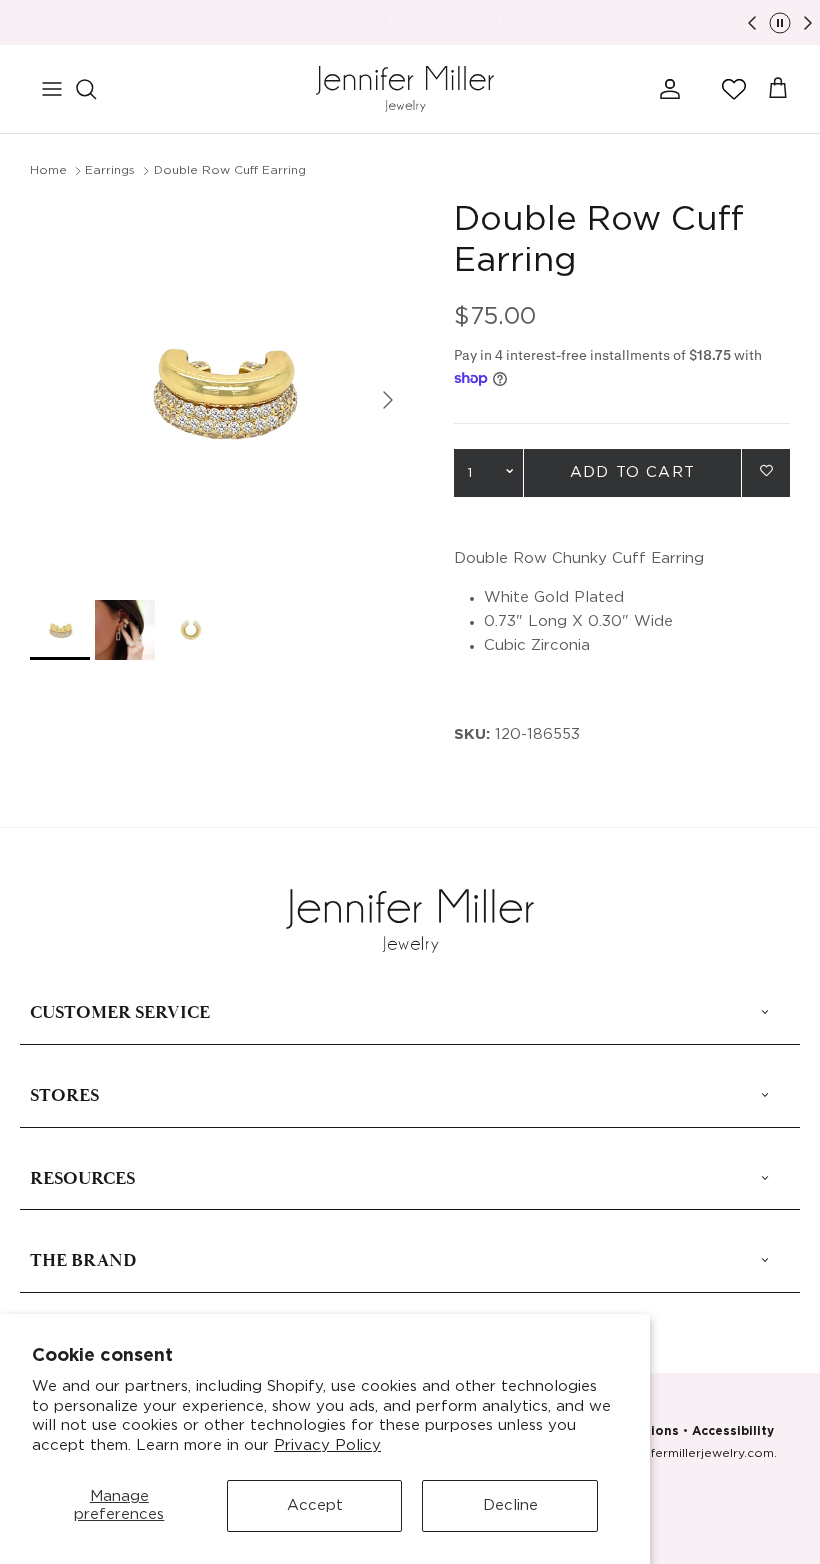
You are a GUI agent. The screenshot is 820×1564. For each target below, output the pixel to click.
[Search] (96, 89)
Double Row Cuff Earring (230, 170)
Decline (510, 1505)
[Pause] (780, 23)
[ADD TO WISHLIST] (766, 471)
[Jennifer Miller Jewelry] (405, 89)
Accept (315, 1505)
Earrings (110, 170)
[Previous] (752, 23)
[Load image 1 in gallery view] (220, 390)
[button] (734, 89)
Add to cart (632, 472)
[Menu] (52, 89)
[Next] (808, 23)
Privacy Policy (327, 1445)
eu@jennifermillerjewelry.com (684, 1453)
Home (48, 170)
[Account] (666, 89)
